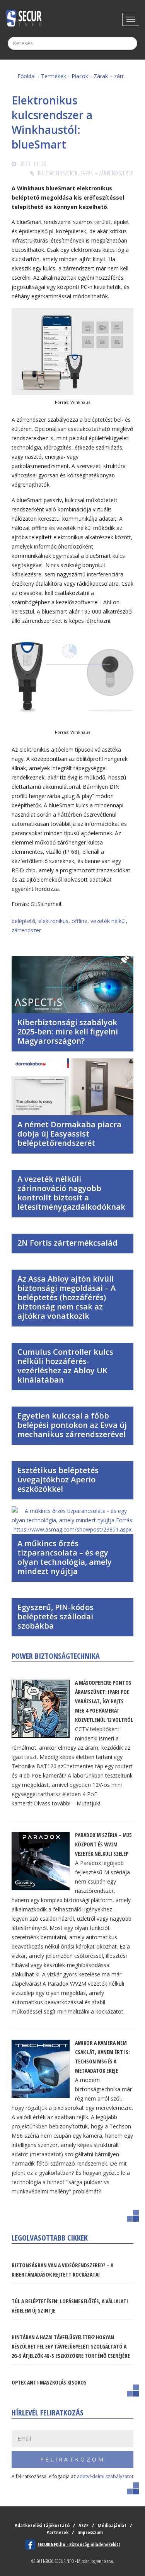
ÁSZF (84, 2525)
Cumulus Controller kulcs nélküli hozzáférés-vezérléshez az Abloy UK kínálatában (65, 1366)
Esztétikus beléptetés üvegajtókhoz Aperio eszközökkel (58, 1479)
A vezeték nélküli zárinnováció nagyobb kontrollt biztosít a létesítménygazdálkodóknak (71, 1193)
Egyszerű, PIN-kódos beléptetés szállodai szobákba (55, 1616)
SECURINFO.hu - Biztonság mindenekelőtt (79, 2544)
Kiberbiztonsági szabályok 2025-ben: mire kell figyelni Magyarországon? (68, 1032)
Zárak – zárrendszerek (107, 173)
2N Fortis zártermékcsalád (67, 1243)
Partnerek (57, 2532)
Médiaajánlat (112, 2525)
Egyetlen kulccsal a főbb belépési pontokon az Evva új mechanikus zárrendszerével (72, 1425)
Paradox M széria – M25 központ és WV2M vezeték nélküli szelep (103, 1844)
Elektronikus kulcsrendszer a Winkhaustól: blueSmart (52, 122)
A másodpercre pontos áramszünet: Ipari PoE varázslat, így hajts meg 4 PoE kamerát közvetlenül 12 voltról (104, 1701)
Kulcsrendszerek (58, 173)
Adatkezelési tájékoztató (42, 2525)
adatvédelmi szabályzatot (105, 2476)
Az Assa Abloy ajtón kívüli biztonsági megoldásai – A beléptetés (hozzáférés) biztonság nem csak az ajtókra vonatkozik (67, 1297)
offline (79, 921)
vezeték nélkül (108, 921)
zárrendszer (26, 930)
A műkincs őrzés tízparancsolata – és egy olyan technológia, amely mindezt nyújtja (65, 1557)
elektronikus (53, 921)
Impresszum (90, 2532)
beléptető (23, 921)
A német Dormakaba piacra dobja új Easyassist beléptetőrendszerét (69, 1134)
